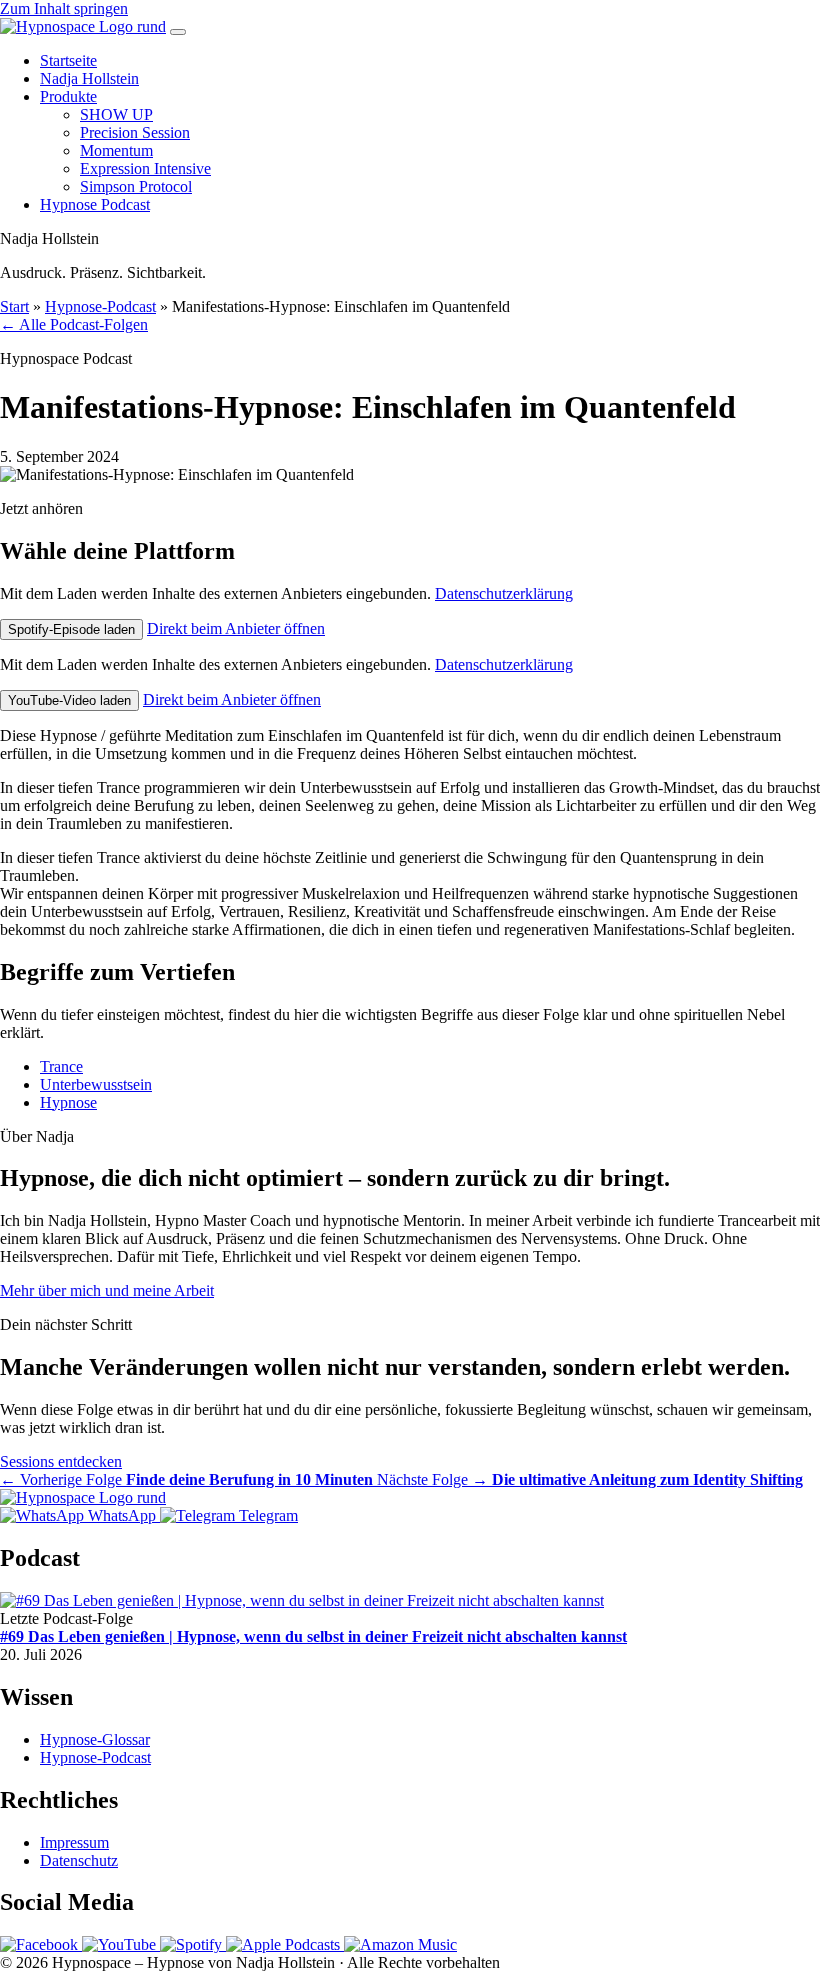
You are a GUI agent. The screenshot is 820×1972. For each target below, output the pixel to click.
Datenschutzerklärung (504, 593)
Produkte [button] (68, 96)
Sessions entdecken (61, 1461)
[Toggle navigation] (178, 32)
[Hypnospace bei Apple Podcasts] (285, 1944)
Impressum (74, 1842)
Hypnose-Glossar (95, 1739)
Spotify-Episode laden (71, 629)
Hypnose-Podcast (100, 306)
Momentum (116, 150)
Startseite (68, 60)
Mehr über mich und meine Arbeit (107, 1290)
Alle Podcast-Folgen (74, 324)
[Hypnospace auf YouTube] (121, 1944)
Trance (61, 1066)
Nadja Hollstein (89, 78)
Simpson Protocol (136, 186)
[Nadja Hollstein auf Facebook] (41, 1944)
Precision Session (135, 132)
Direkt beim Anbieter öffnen (236, 628)
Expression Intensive (145, 168)
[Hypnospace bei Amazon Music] (400, 1944)
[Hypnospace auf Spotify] (193, 1944)
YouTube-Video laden (69, 700)
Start (14, 306)
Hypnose (68, 1102)
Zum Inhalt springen (64, 8)
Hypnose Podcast (95, 204)
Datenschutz (79, 1860)
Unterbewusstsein (96, 1084)
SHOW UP (116, 114)
